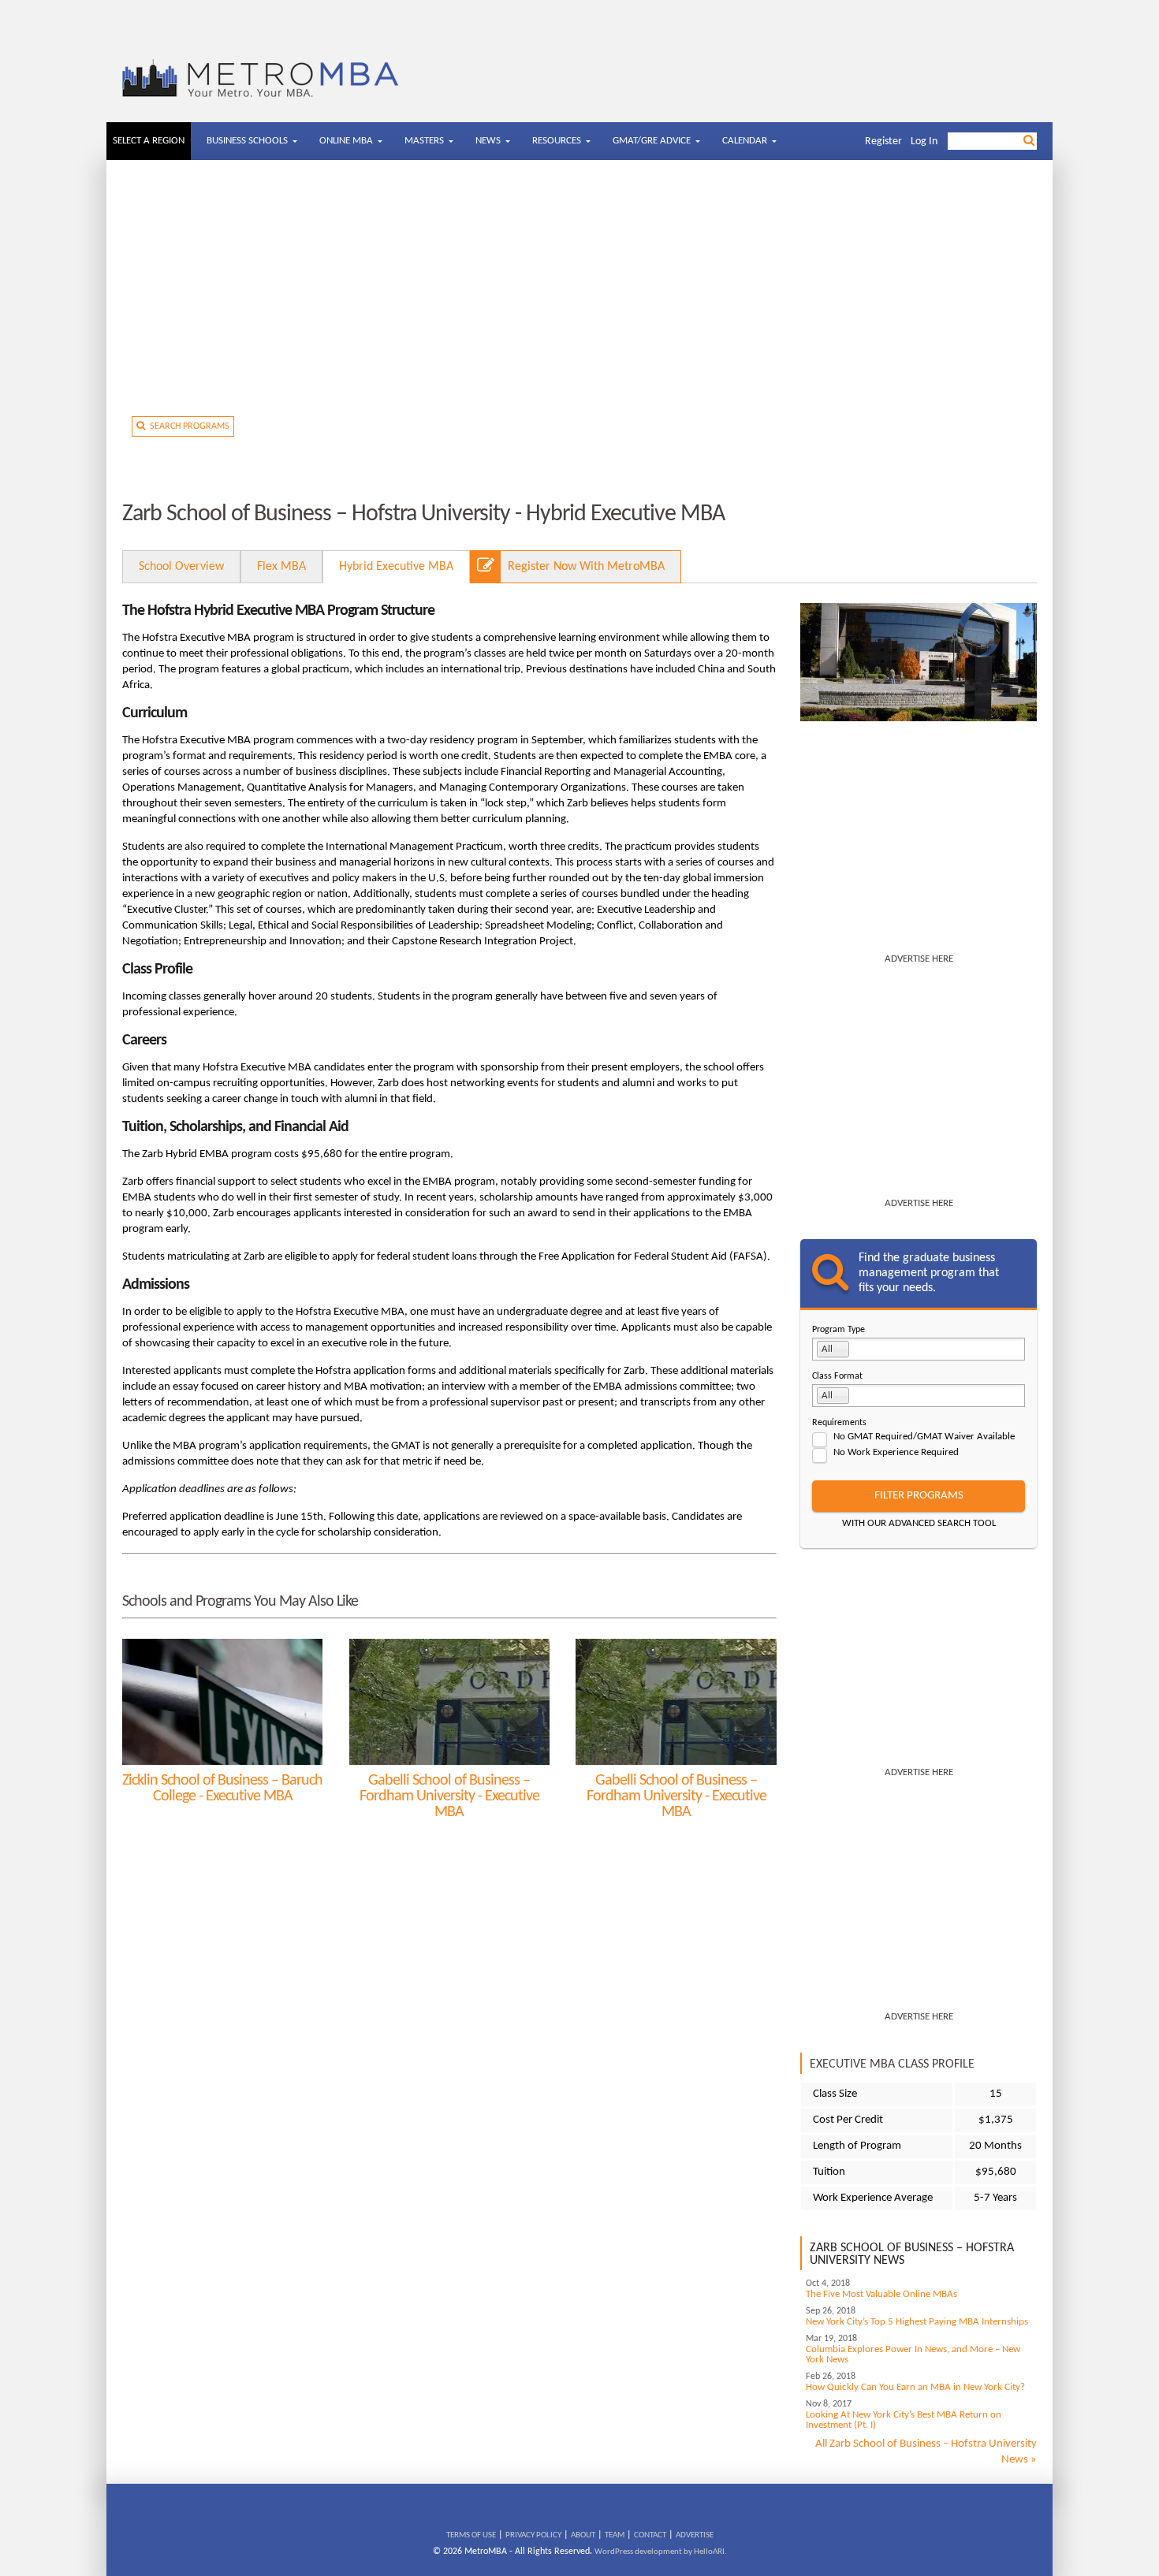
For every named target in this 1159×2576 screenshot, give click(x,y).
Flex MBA (281, 567)
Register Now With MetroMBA (586, 567)
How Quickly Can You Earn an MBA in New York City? (915, 2387)
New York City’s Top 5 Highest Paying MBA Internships (917, 2322)
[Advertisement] (579, 294)
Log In (924, 141)
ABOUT (583, 2535)
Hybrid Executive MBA (396, 567)
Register (883, 141)
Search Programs (187, 426)
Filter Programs (919, 1496)
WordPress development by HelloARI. (661, 2552)
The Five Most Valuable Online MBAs (881, 2294)
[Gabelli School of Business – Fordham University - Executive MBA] (449, 1702)
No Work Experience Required (896, 1452)
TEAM (615, 2535)
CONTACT (650, 2535)
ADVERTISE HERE (919, 959)
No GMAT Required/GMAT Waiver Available (924, 1437)
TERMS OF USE (471, 2535)
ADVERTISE (695, 2535)
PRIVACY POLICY (533, 2535)
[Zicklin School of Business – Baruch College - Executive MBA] (222, 1702)
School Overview (181, 567)
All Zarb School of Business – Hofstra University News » (926, 2452)
